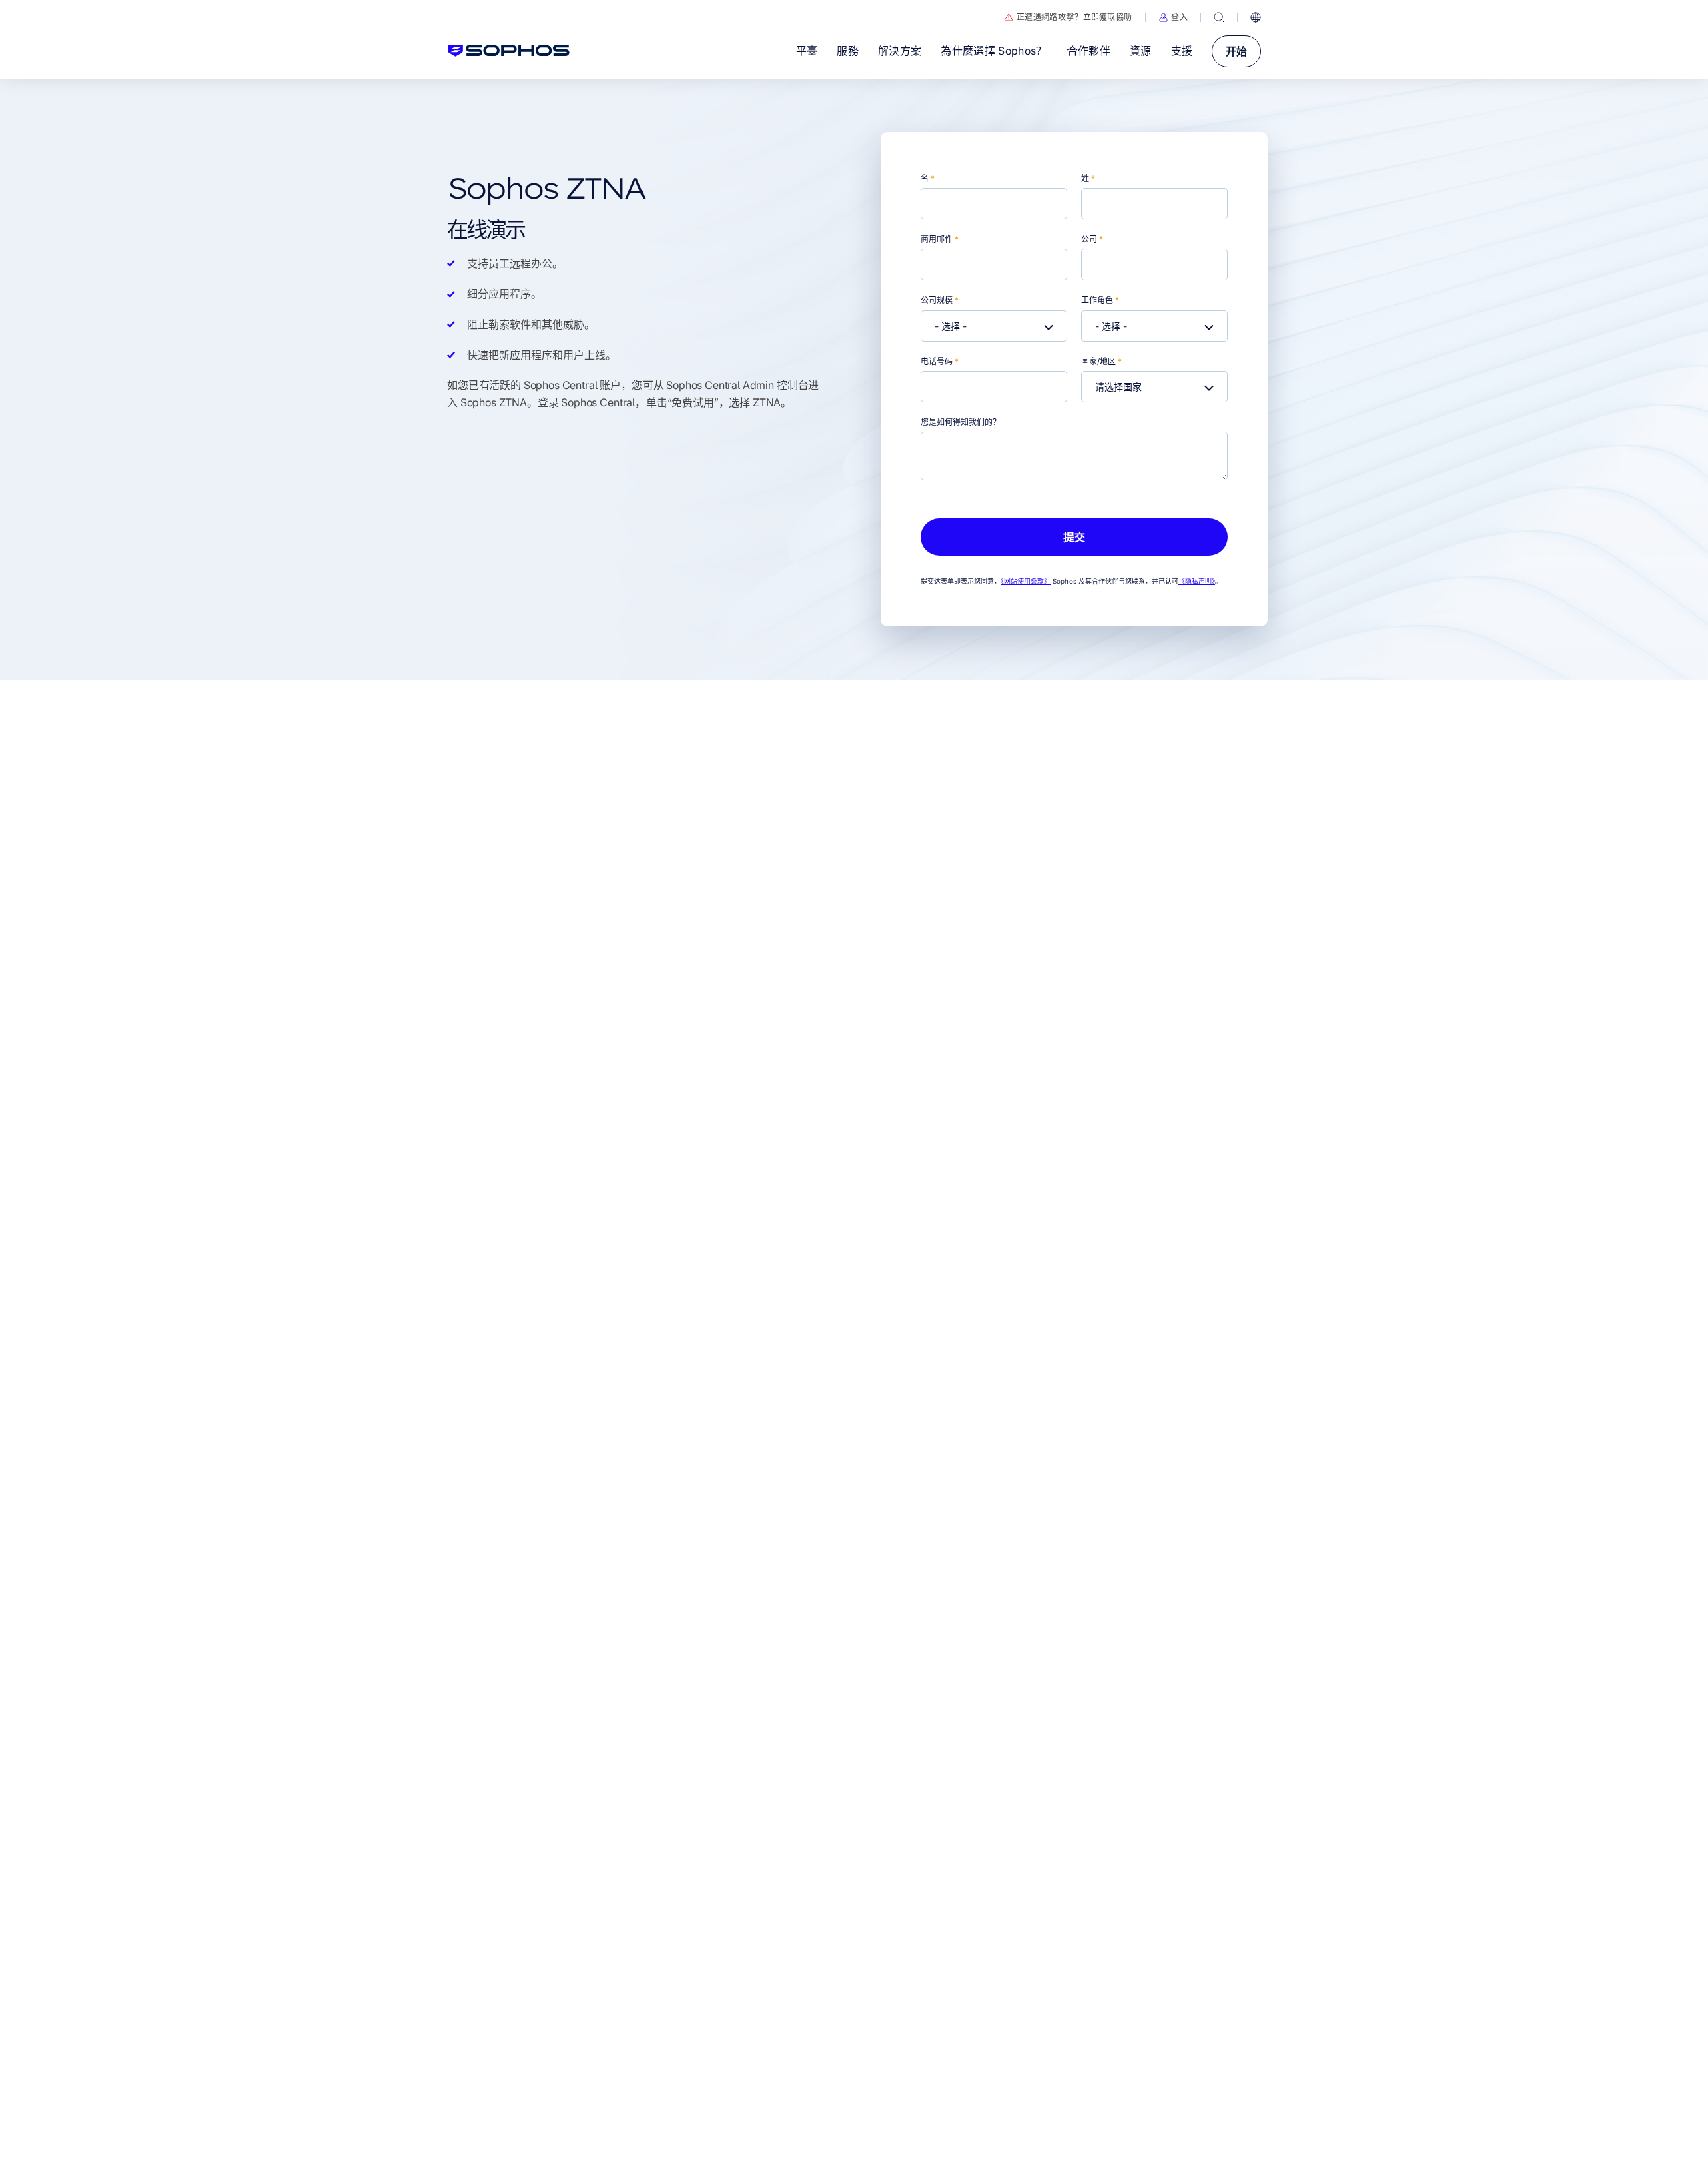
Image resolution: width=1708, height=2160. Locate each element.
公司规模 (940, 300)
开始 (1236, 51)
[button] (1173, 17)
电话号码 (940, 361)
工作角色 (1100, 300)
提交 (1074, 537)
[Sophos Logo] (509, 51)
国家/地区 (1101, 361)
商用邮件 (940, 239)
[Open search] (1219, 17)
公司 (1092, 239)
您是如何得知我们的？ (961, 422)
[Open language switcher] (1256, 17)
